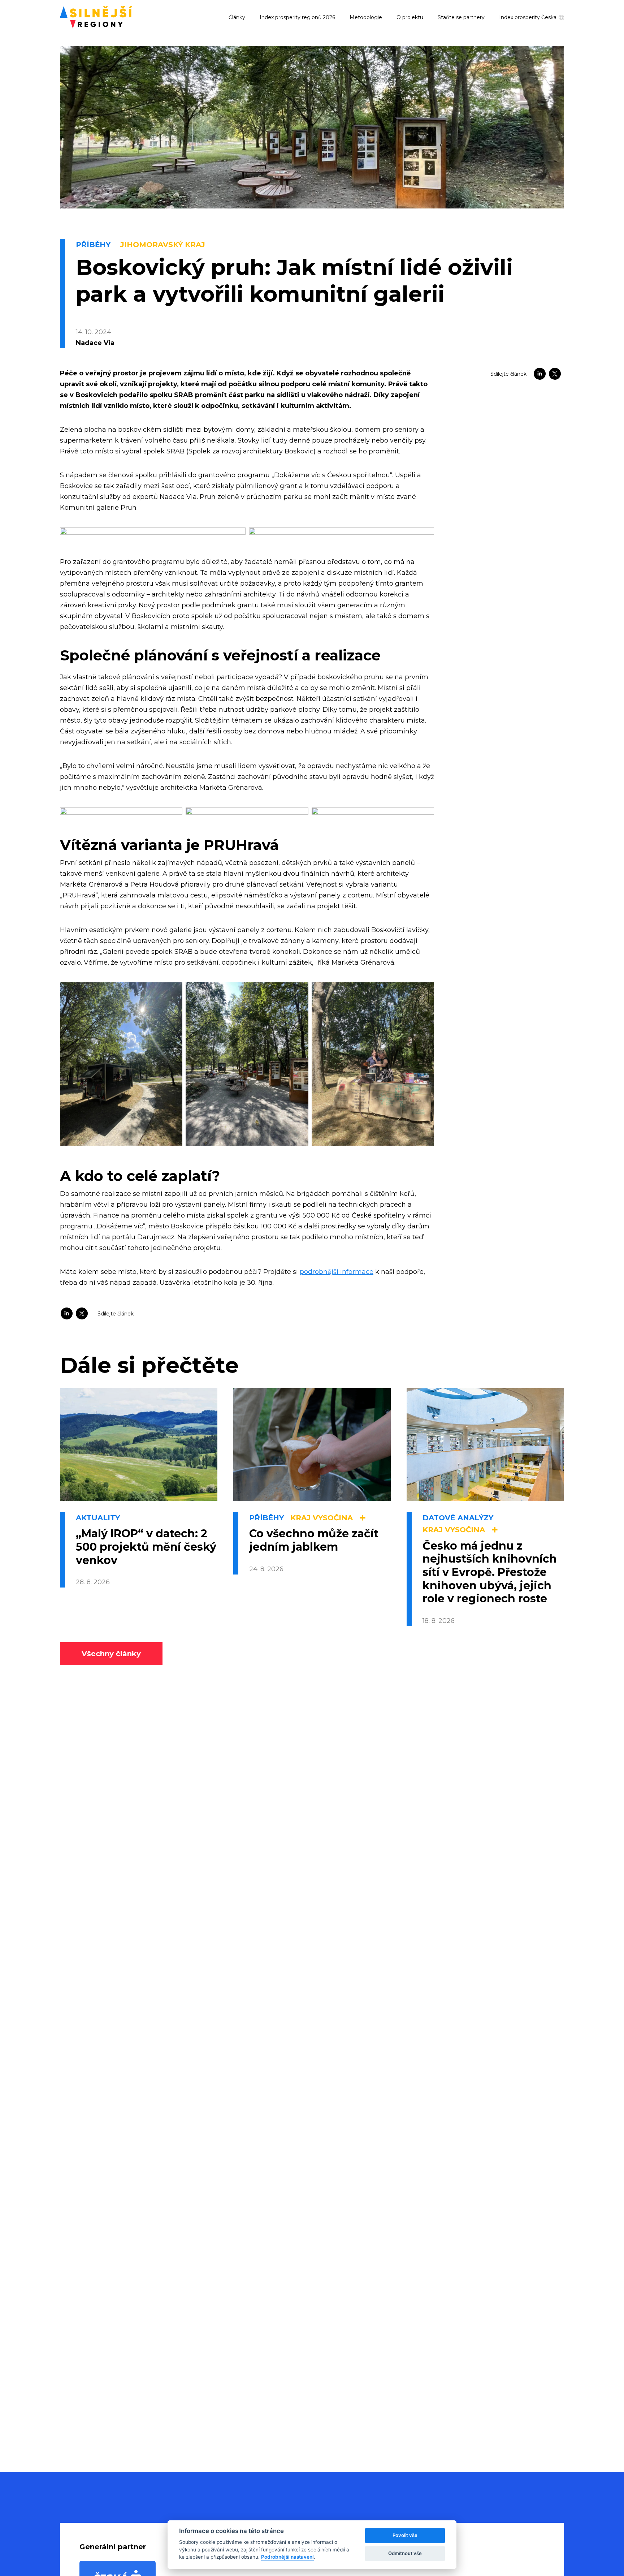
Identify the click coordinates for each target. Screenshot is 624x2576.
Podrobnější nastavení (287, 2557)
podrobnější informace (337, 1272)
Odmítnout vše (405, 2553)
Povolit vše (405, 2535)
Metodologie (366, 17)
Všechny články (111, 1654)
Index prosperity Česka (528, 18)
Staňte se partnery (461, 17)
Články (237, 17)
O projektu (410, 17)
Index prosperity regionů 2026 (297, 17)
